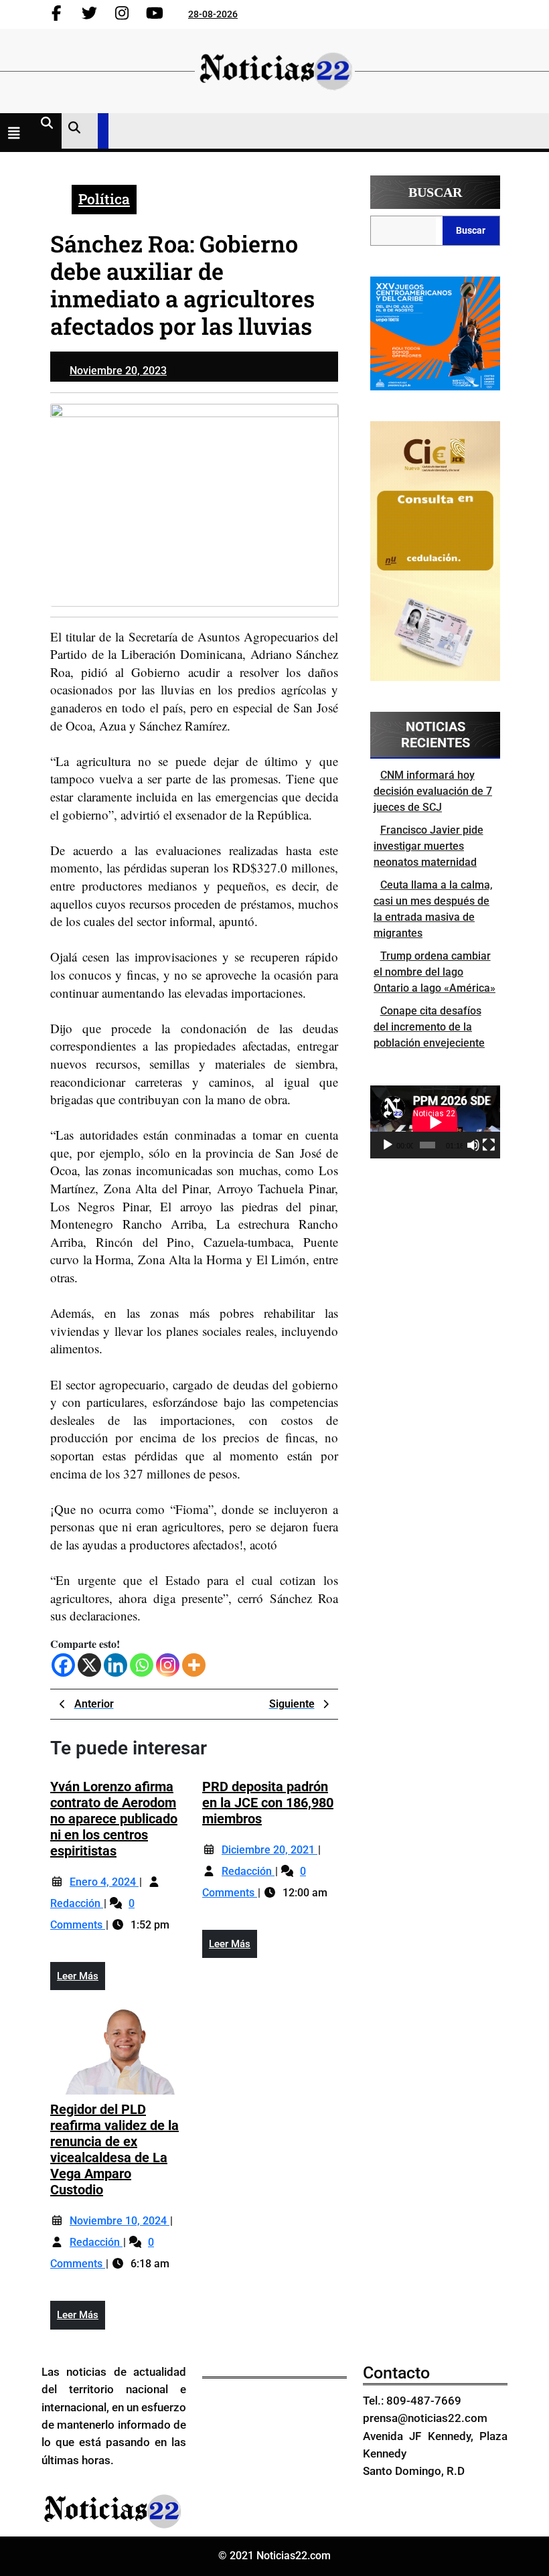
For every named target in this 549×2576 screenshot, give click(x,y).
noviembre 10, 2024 (120, 2221)
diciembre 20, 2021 (269, 1850)
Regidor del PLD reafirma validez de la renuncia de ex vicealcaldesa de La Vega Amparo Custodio (114, 2149)
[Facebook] (63, 1665)
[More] (194, 1665)
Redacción (77, 1903)
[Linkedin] (115, 1665)
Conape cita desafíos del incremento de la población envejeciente (429, 1027)
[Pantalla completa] (489, 1145)
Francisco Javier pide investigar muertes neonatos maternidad (428, 846)
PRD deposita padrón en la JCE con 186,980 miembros (268, 1803)
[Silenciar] (473, 1145)
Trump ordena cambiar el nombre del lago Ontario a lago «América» (435, 972)
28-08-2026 (213, 14)
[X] (89, 1665)
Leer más (81, 1980)
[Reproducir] (388, 1145)
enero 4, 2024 (104, 1882)
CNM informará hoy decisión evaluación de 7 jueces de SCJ (433, 791)
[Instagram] (168, 1665)
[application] (435, 1122)
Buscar (435, 192)
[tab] (17, 135)
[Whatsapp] (142, 1665)
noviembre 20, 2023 (118, 371)
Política (104, 199)
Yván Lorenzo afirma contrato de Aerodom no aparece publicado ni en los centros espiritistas (114, 1819)
